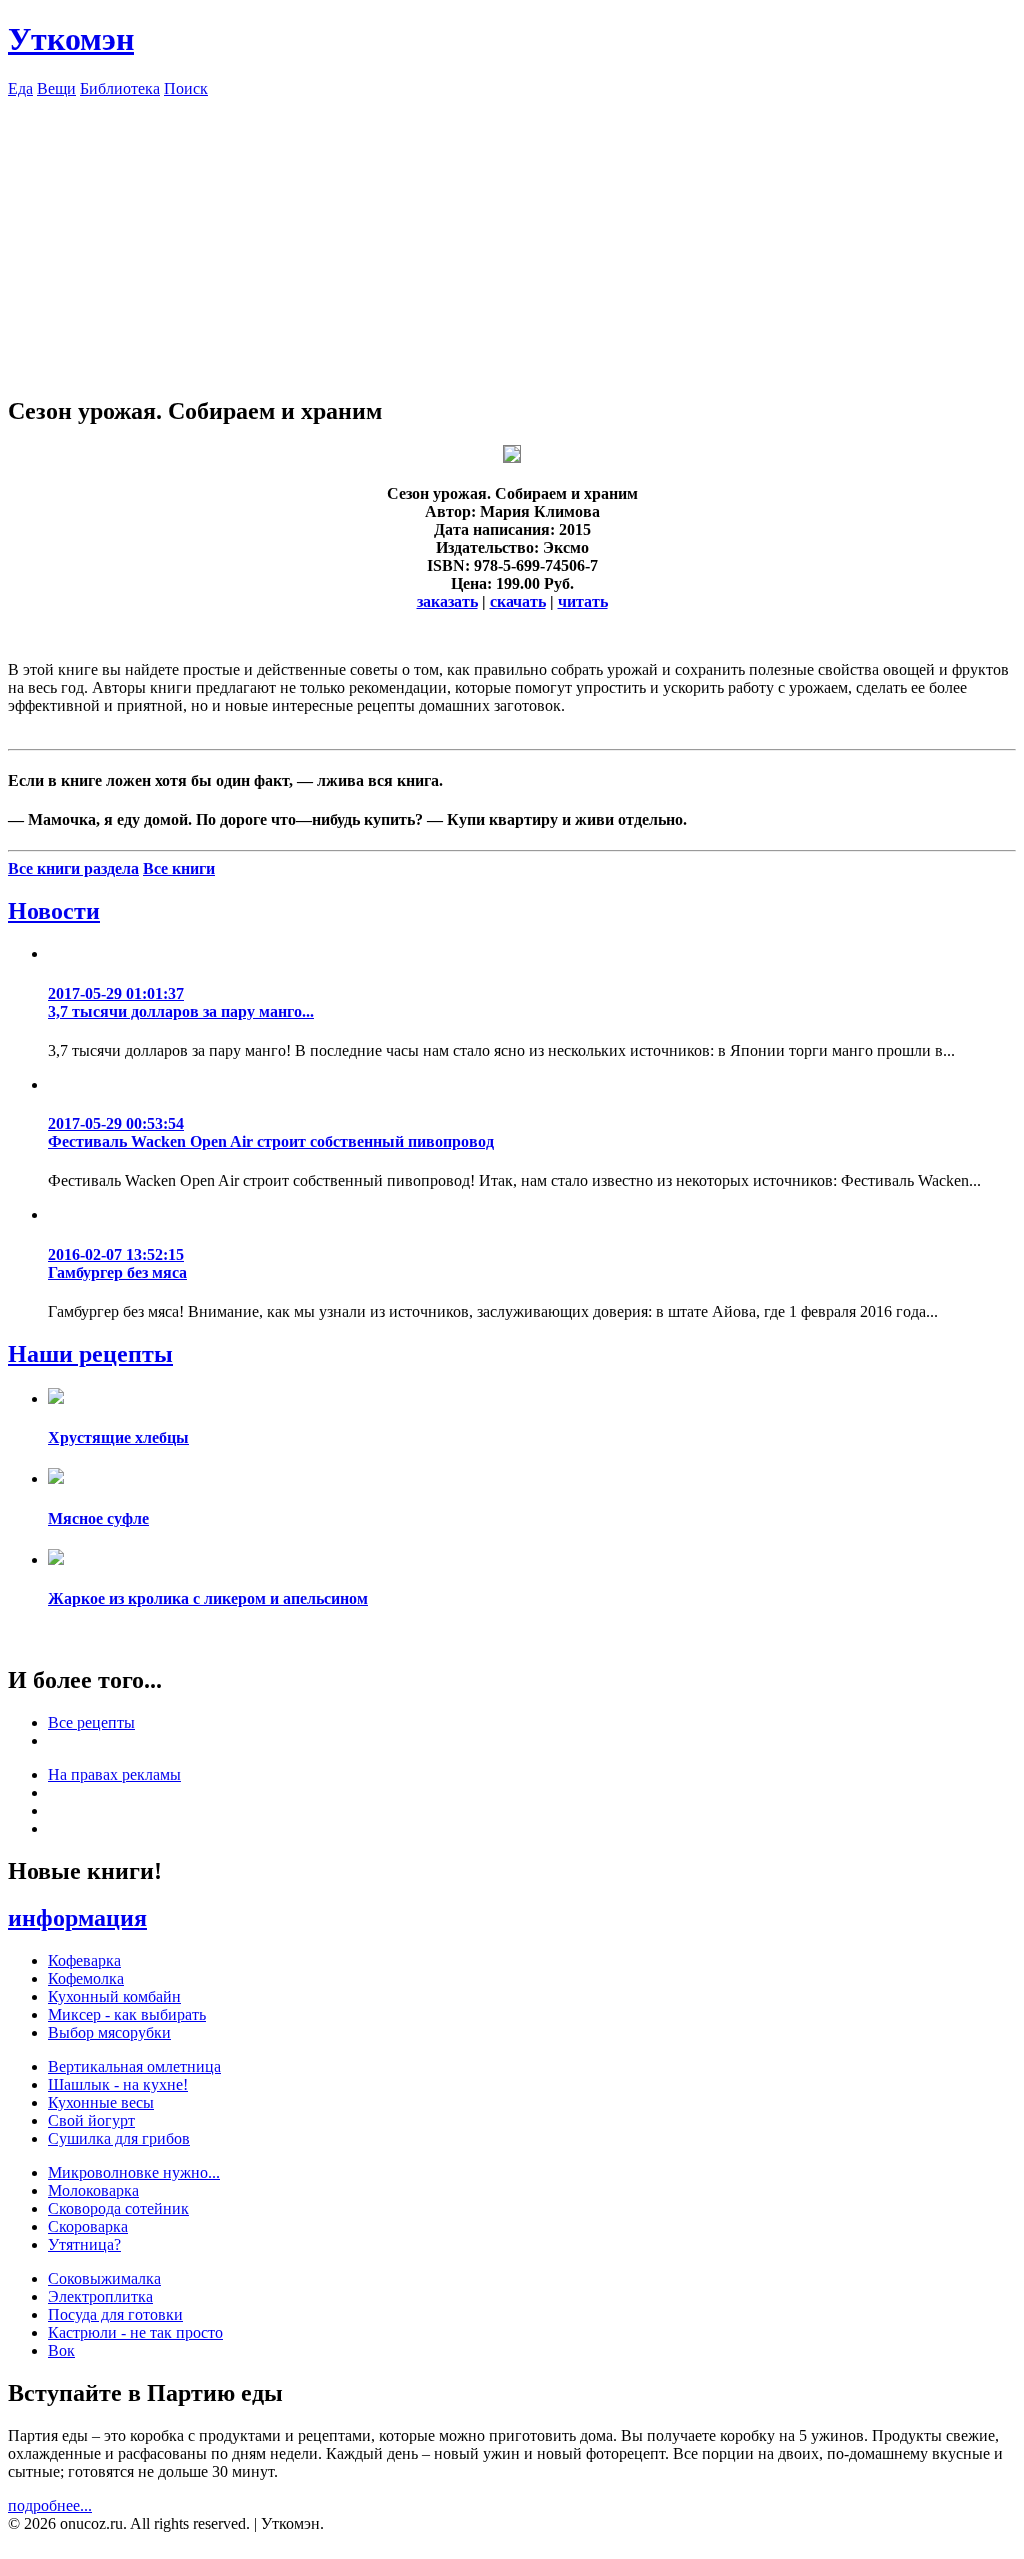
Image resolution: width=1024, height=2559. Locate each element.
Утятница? (84, 2244)
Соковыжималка (104, 2278)
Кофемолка (86, 1978)
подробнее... (50, 2505)
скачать (518, 601)
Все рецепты (91, 1722)
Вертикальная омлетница (134, 2066)
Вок (61, 2350)
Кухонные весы (101, 2102)
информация (77, 1918)
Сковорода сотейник (118, 2208)
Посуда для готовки (115, 2314)
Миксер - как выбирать (127, 2014)
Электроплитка (100, 2296)
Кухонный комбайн (114, 1996)
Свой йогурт (91, 2120)
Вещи (56, 88)
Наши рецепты (90, 1354)
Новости (54, 911)
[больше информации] (512, 457)
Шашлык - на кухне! (118, 2084)
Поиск (186, 88)
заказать (447, 601)
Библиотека (120, 88)
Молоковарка (93, 2190)
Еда (20, 88)
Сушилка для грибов (119, 2138)
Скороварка (88, 2226)
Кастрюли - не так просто (135, 2332)
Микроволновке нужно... (134, 2172)
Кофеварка (84, 1960)
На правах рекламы (114, 1774)
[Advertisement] (512, 238)
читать (583, 601)
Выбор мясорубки (109, 2032)
